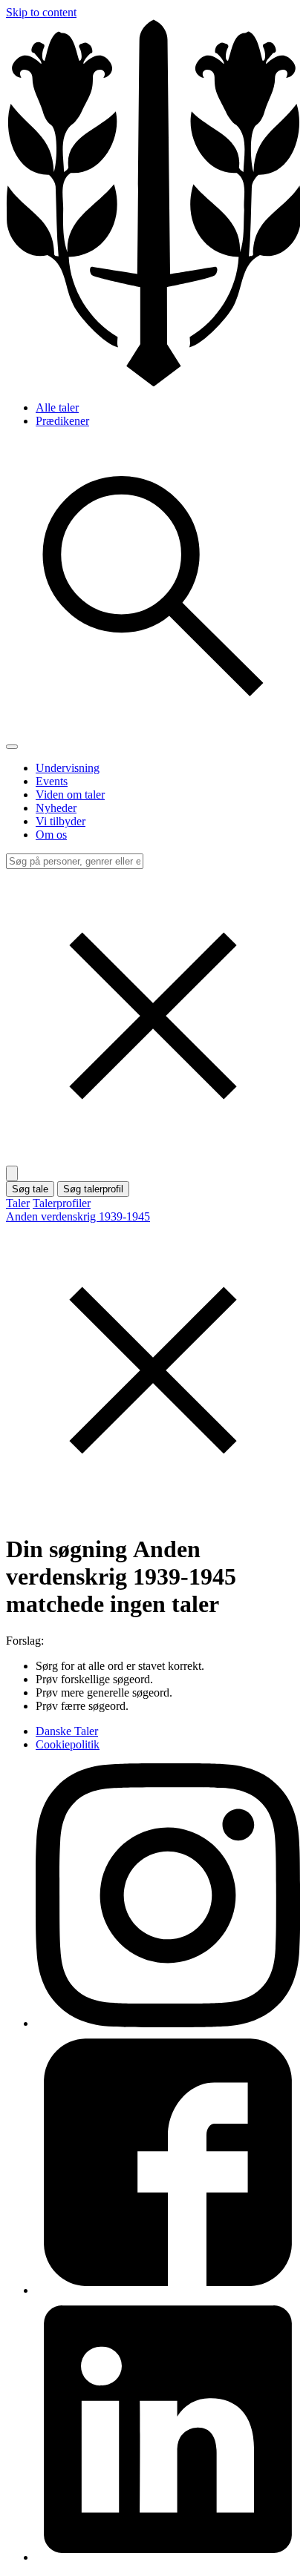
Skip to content (41, 12)
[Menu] (12, 747)
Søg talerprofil (93, 1189)
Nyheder (56, 808)
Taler (18, 1203)
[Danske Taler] (153, 382)
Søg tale (30, 1189)
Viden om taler (70, 795)
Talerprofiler (62, 1203)
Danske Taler (67, 1731)
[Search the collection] (153, 729)
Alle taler (57, 407)
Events (52, 781)
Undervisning (68, 768)
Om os (51, 835)
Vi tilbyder (61, 821)
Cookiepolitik (68, 1744)
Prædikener (62, 421)
